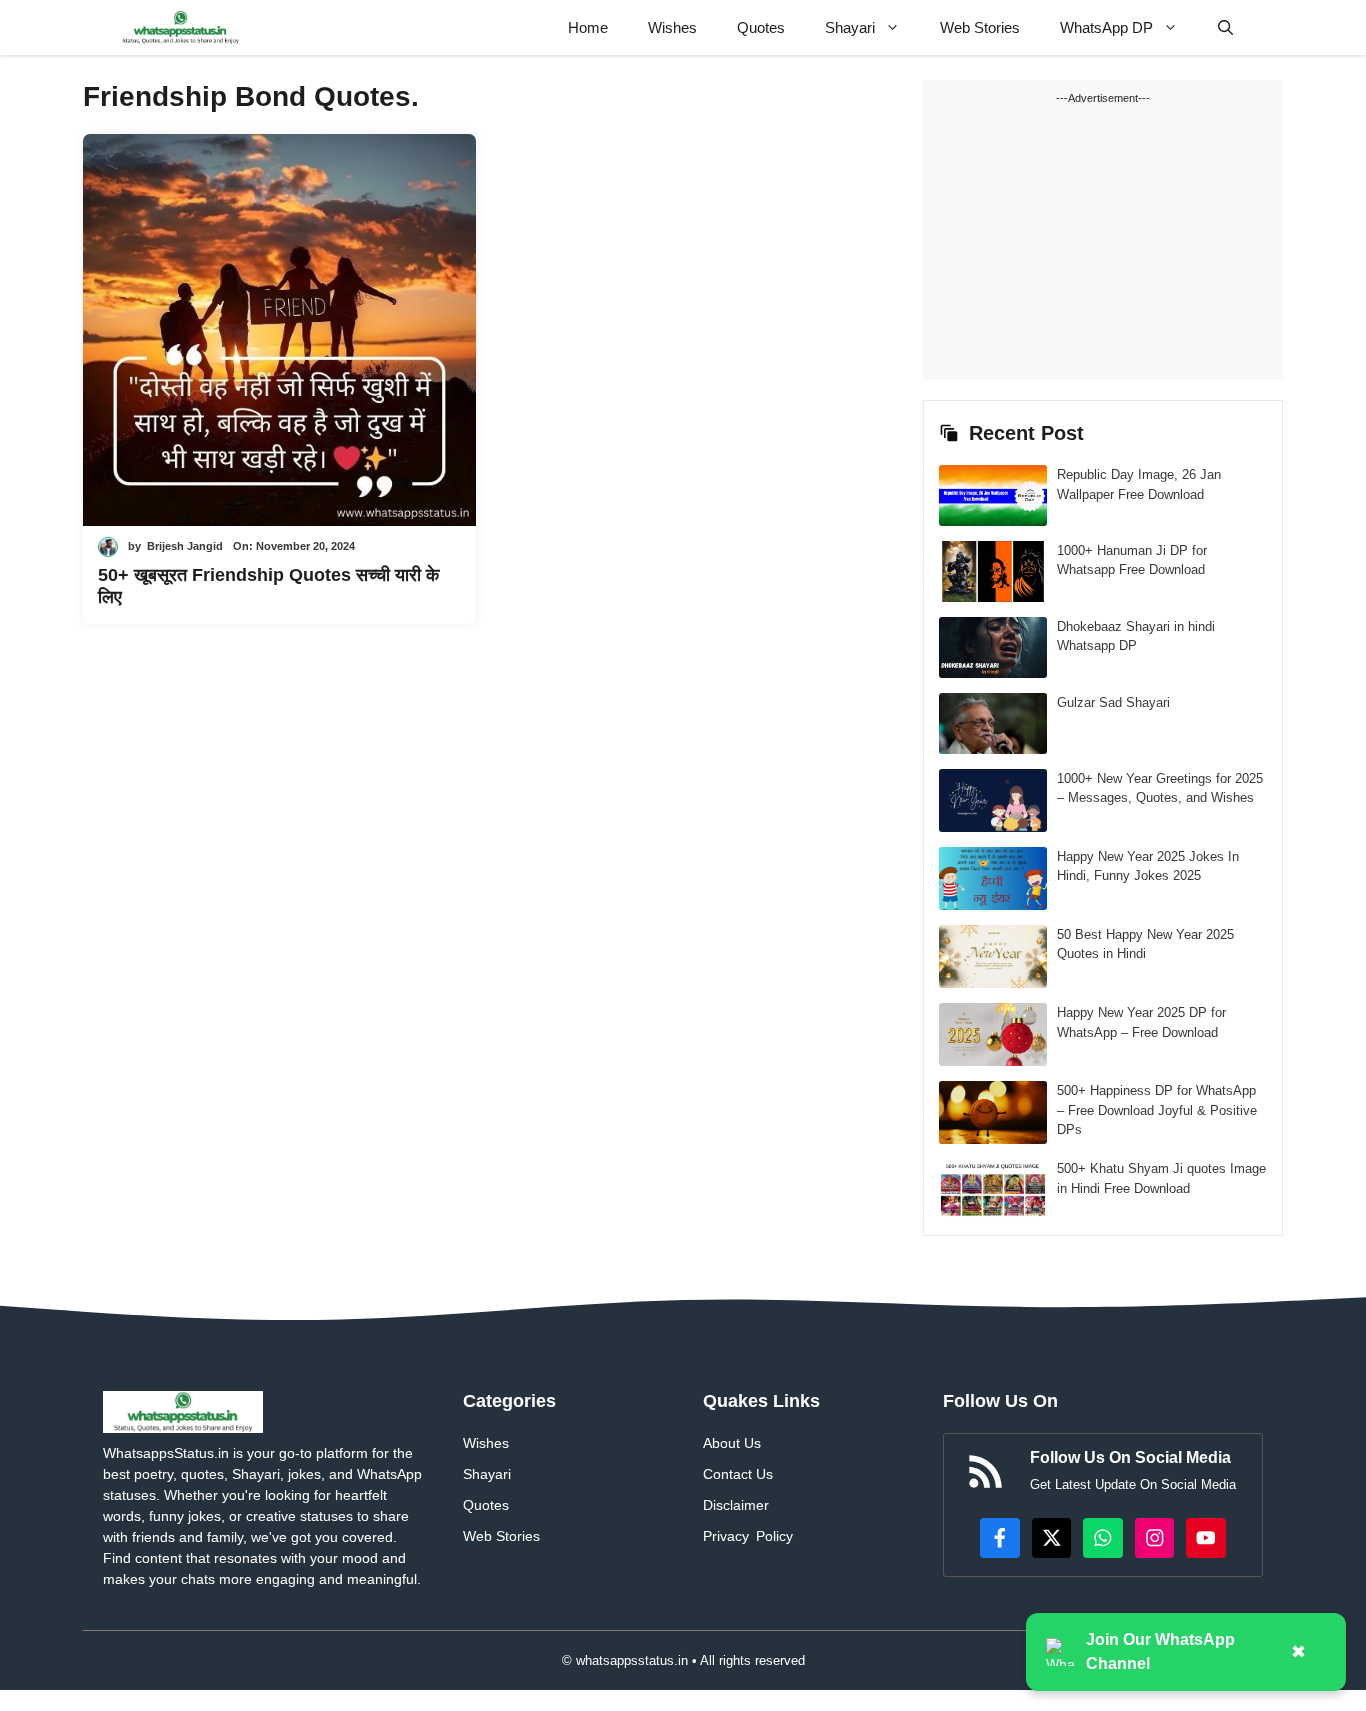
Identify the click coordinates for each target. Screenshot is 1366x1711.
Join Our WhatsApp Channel (1160, 1651)
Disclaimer (736, 1505)
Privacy (726, 1536)
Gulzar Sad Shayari (1113, 702)
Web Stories (980, 27)
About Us (732, 1443)
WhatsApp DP (1106, 27)
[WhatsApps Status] (180, 27)
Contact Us (738, 1474)
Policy (774, 1536)
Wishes (672, 27)
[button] (1225, 27)
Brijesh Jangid (185, 546)
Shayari (850, 27)
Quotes (761, 27)
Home (588, 27)
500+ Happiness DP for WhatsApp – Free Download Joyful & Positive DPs (1157, 1110)
